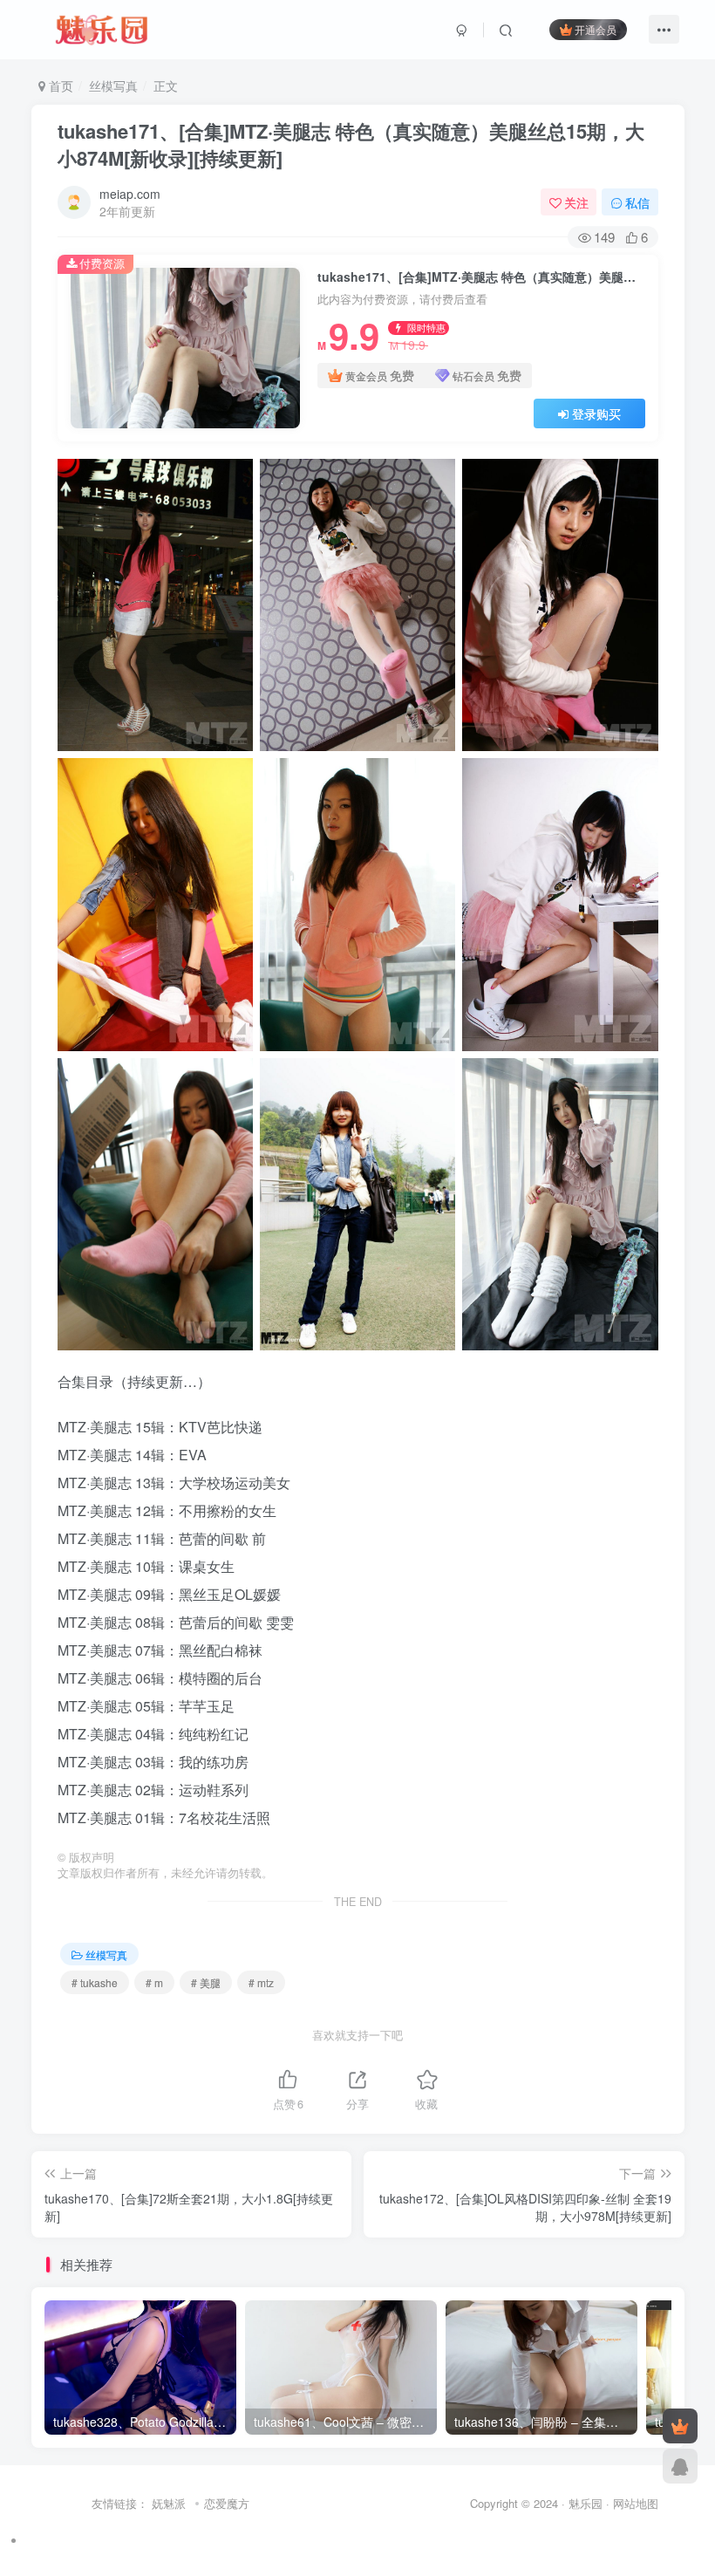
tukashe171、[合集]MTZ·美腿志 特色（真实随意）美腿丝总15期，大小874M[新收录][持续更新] (351, 144)
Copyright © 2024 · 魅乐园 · (541, 2503)
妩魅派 (169, 2503)
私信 (637, 202)
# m (154, 1982)
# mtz (261, 1982)
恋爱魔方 (227, 2503)
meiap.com (130, 194)
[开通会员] (680, 2426)
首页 (59, 85)
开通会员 (596, 29)
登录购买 (596, 413)
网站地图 (636, 2503)
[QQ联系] (680, 2466)
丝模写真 (113, 85)
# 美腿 (206, 1982)
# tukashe (95, 1982)
